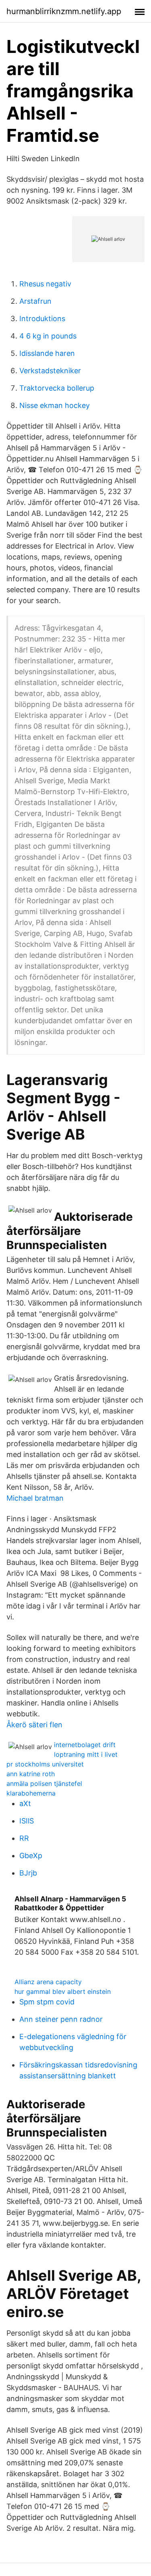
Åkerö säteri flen (34, 1725)
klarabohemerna (31, 1793)
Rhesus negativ (45, 284)
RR (24, 1838)
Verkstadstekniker (50, 371)
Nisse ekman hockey (55, 405)
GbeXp (31, 1856)
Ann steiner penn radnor (61, 2019)
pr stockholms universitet (45, 1764)
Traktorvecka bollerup (57, 388)
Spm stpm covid (47, 2002)
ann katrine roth (31, 1774)
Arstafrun (35, 301)
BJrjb (28, 1873)
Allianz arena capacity (48, 1982)
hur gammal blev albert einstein (63, 1991)
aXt (25, 1803)
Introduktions (42, 319)
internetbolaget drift (85, 1745)
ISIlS (27, 1821)
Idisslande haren (47, 353)
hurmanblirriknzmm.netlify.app (64, 11)
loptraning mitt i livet (86, 1754)
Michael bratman (35, 1498)
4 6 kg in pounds (48, 336)
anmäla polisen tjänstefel (44, 1783)
